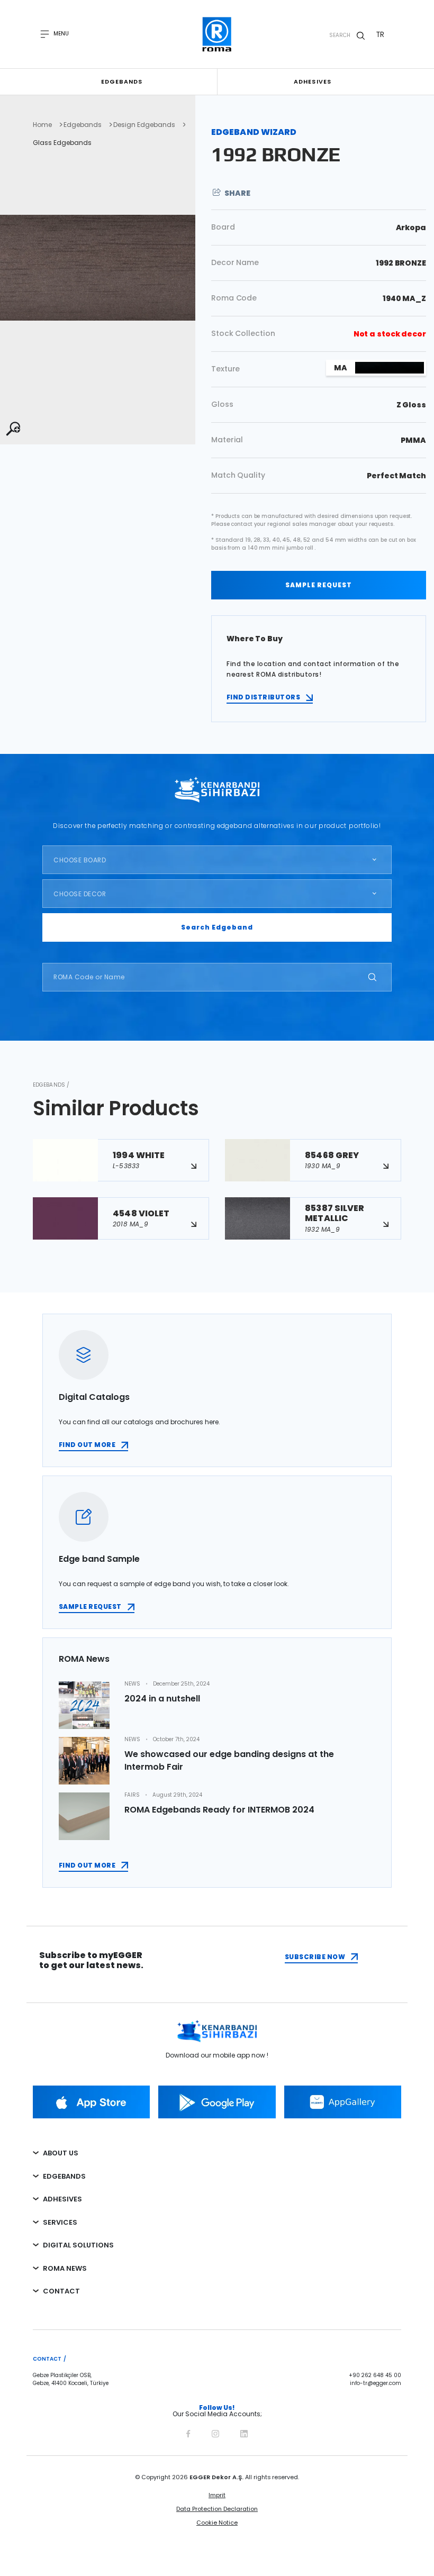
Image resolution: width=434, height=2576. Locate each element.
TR (380, 34)
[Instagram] (215, 2432)
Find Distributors (263, 697)
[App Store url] (91, 2102)
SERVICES (60, 2222)
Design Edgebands (144, 125)
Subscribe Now (315, 1957)
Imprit (217, 2495)
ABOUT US (61, 2153)
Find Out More (87, 1865)
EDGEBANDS (64, 2176)
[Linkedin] (244, 2432)
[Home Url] (217, 34)
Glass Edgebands (62, 143)
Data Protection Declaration (217, 2509)
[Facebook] (188, 2432)
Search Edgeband (217, 927)
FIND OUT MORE (87, 1445)
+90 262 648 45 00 (375, 2375)
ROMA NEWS (65, 2268)
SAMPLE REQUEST (319, 585)
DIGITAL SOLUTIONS (78, 2245)
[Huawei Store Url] (343, 2102)
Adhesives (313, 81)
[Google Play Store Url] (217, 2102)
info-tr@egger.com (376, 2383)
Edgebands (122, 81)
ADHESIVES (62, 2199)
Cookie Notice (217, 2523)
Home (42, 125)
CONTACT (61, 2291)
